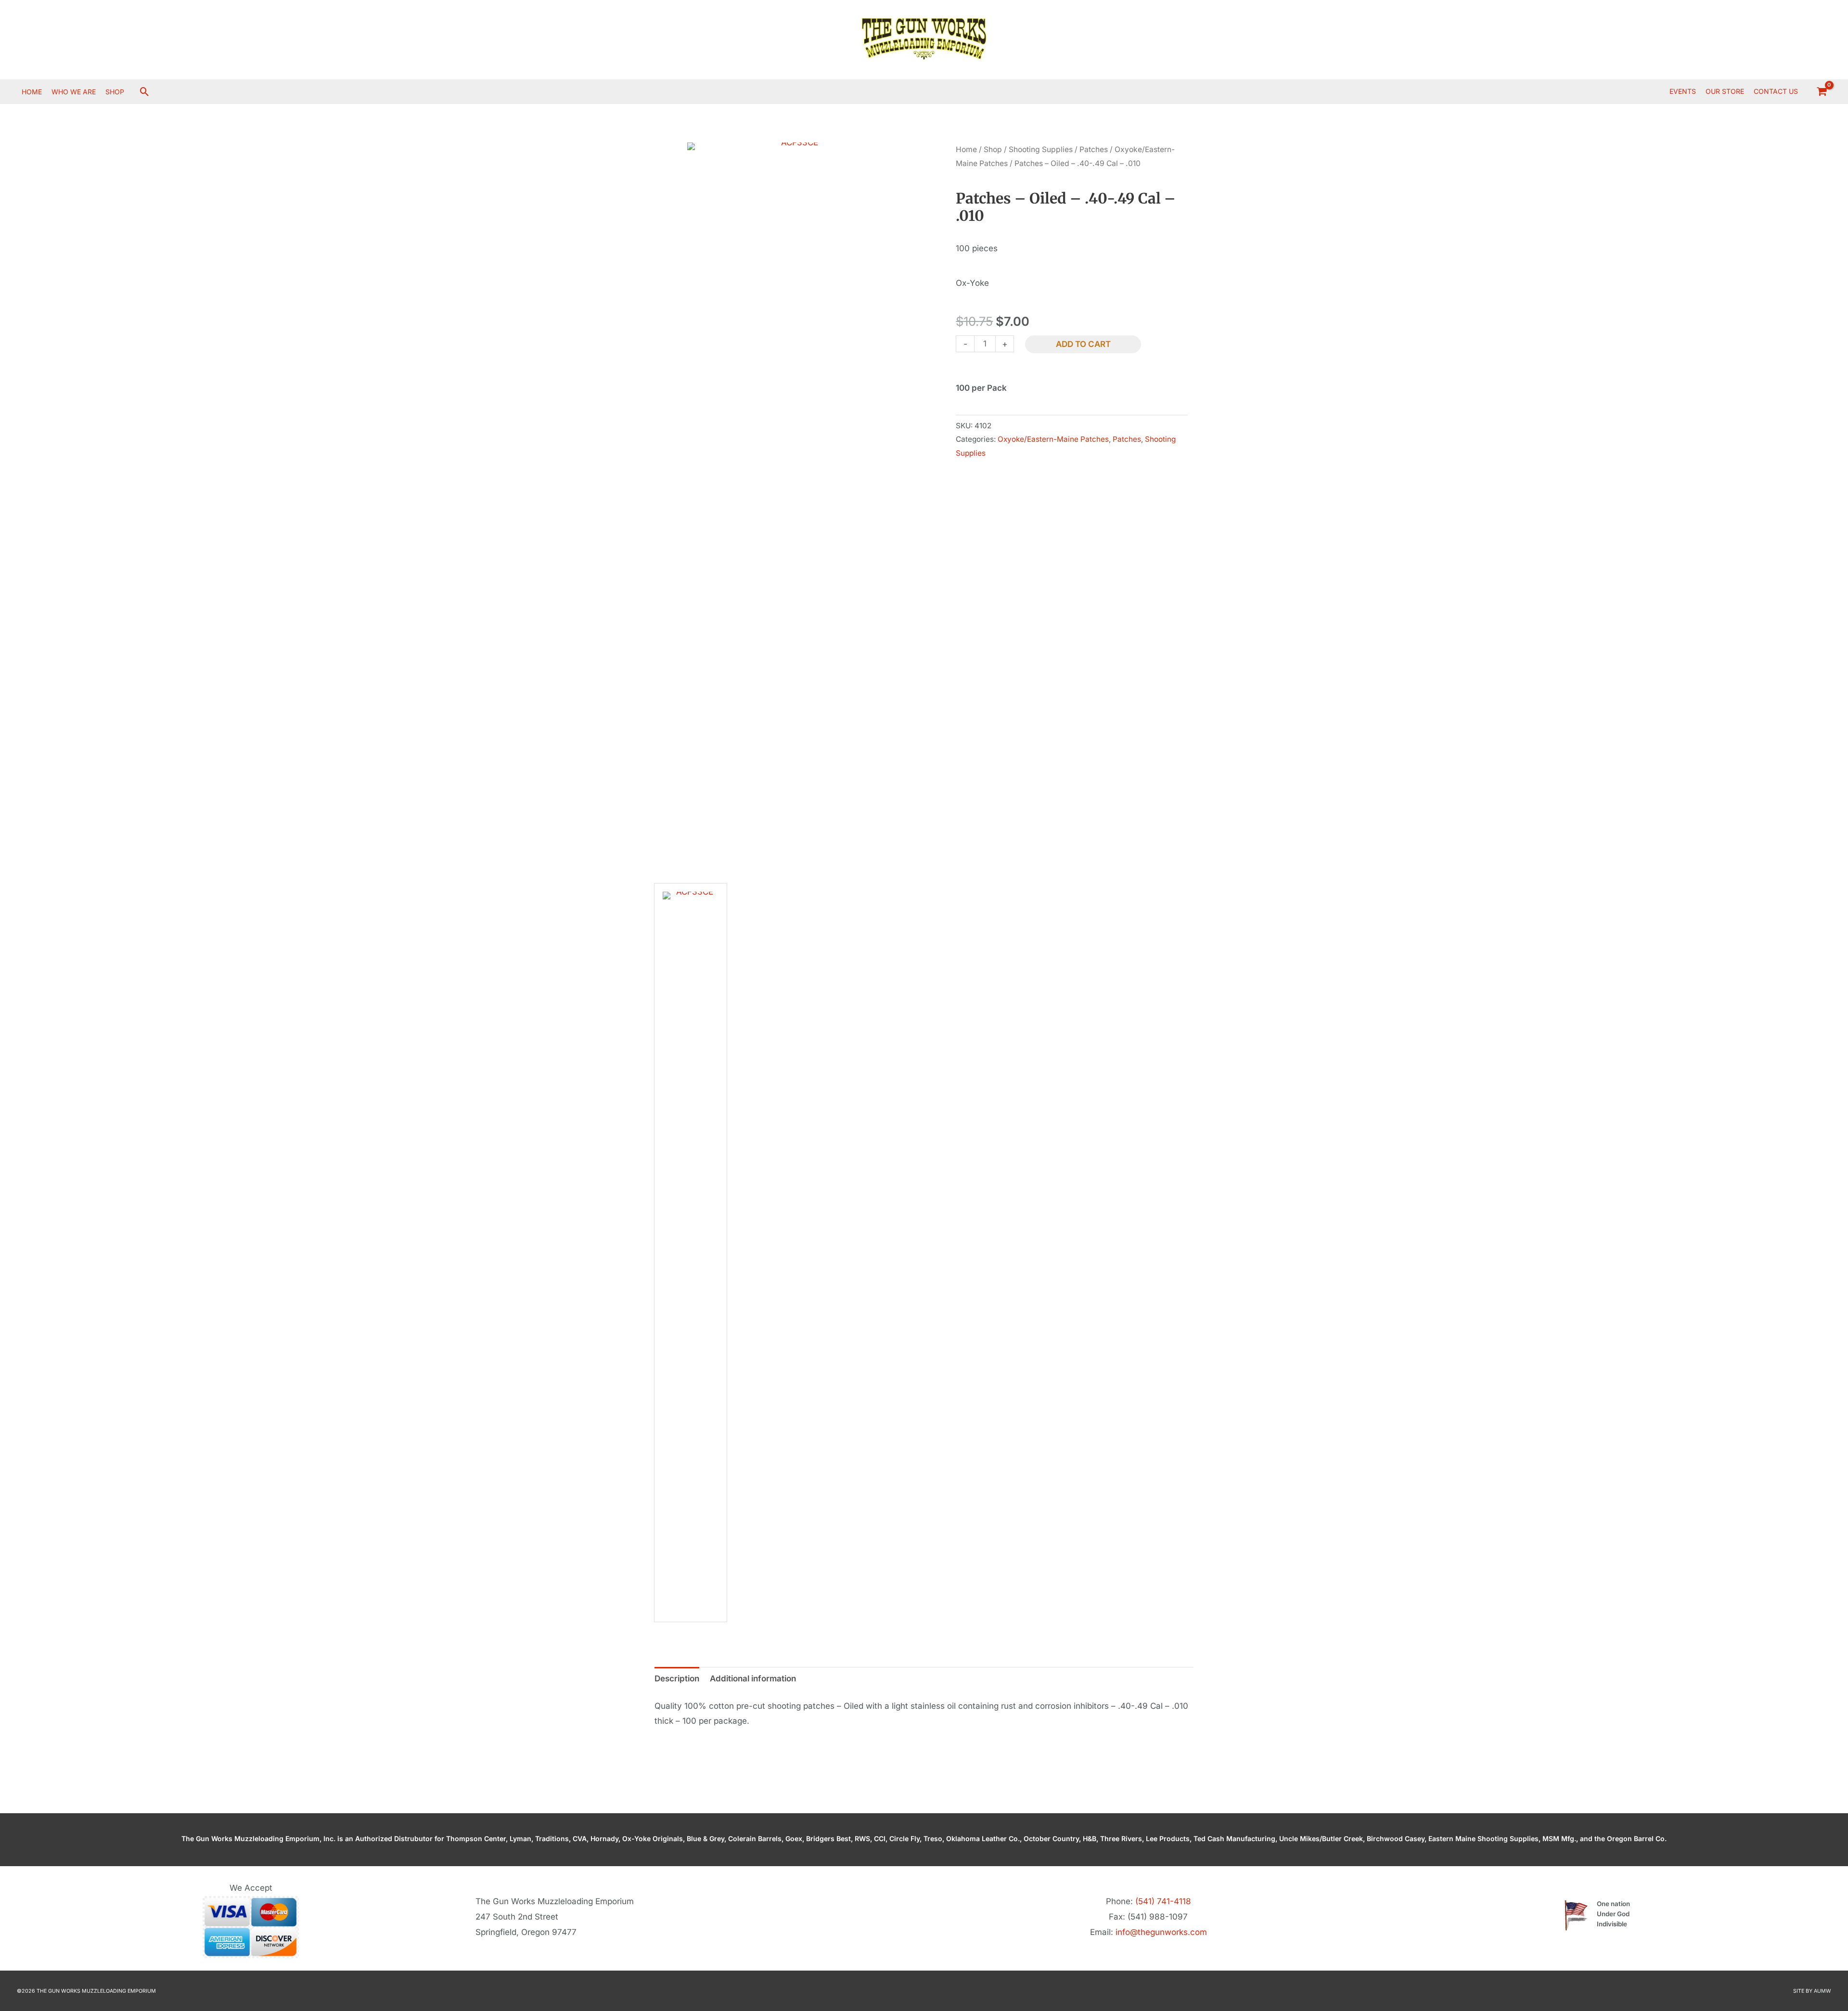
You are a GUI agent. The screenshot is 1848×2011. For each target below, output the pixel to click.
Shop (993, 149)
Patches (1094, 149)
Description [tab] (677, 1678)
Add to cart (1083, 344)
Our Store (1725, 91)
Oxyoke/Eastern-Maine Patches (1053, 439)
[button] (145, 92)
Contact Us (1776, 91)
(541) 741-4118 (1163, 1901)
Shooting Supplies (1041, 149)
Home (966, 149)
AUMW (1822, 1991)
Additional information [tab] (753, 1678)
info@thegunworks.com (1161, 1932)
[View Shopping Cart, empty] (1822, 91)
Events (1683, 91)
